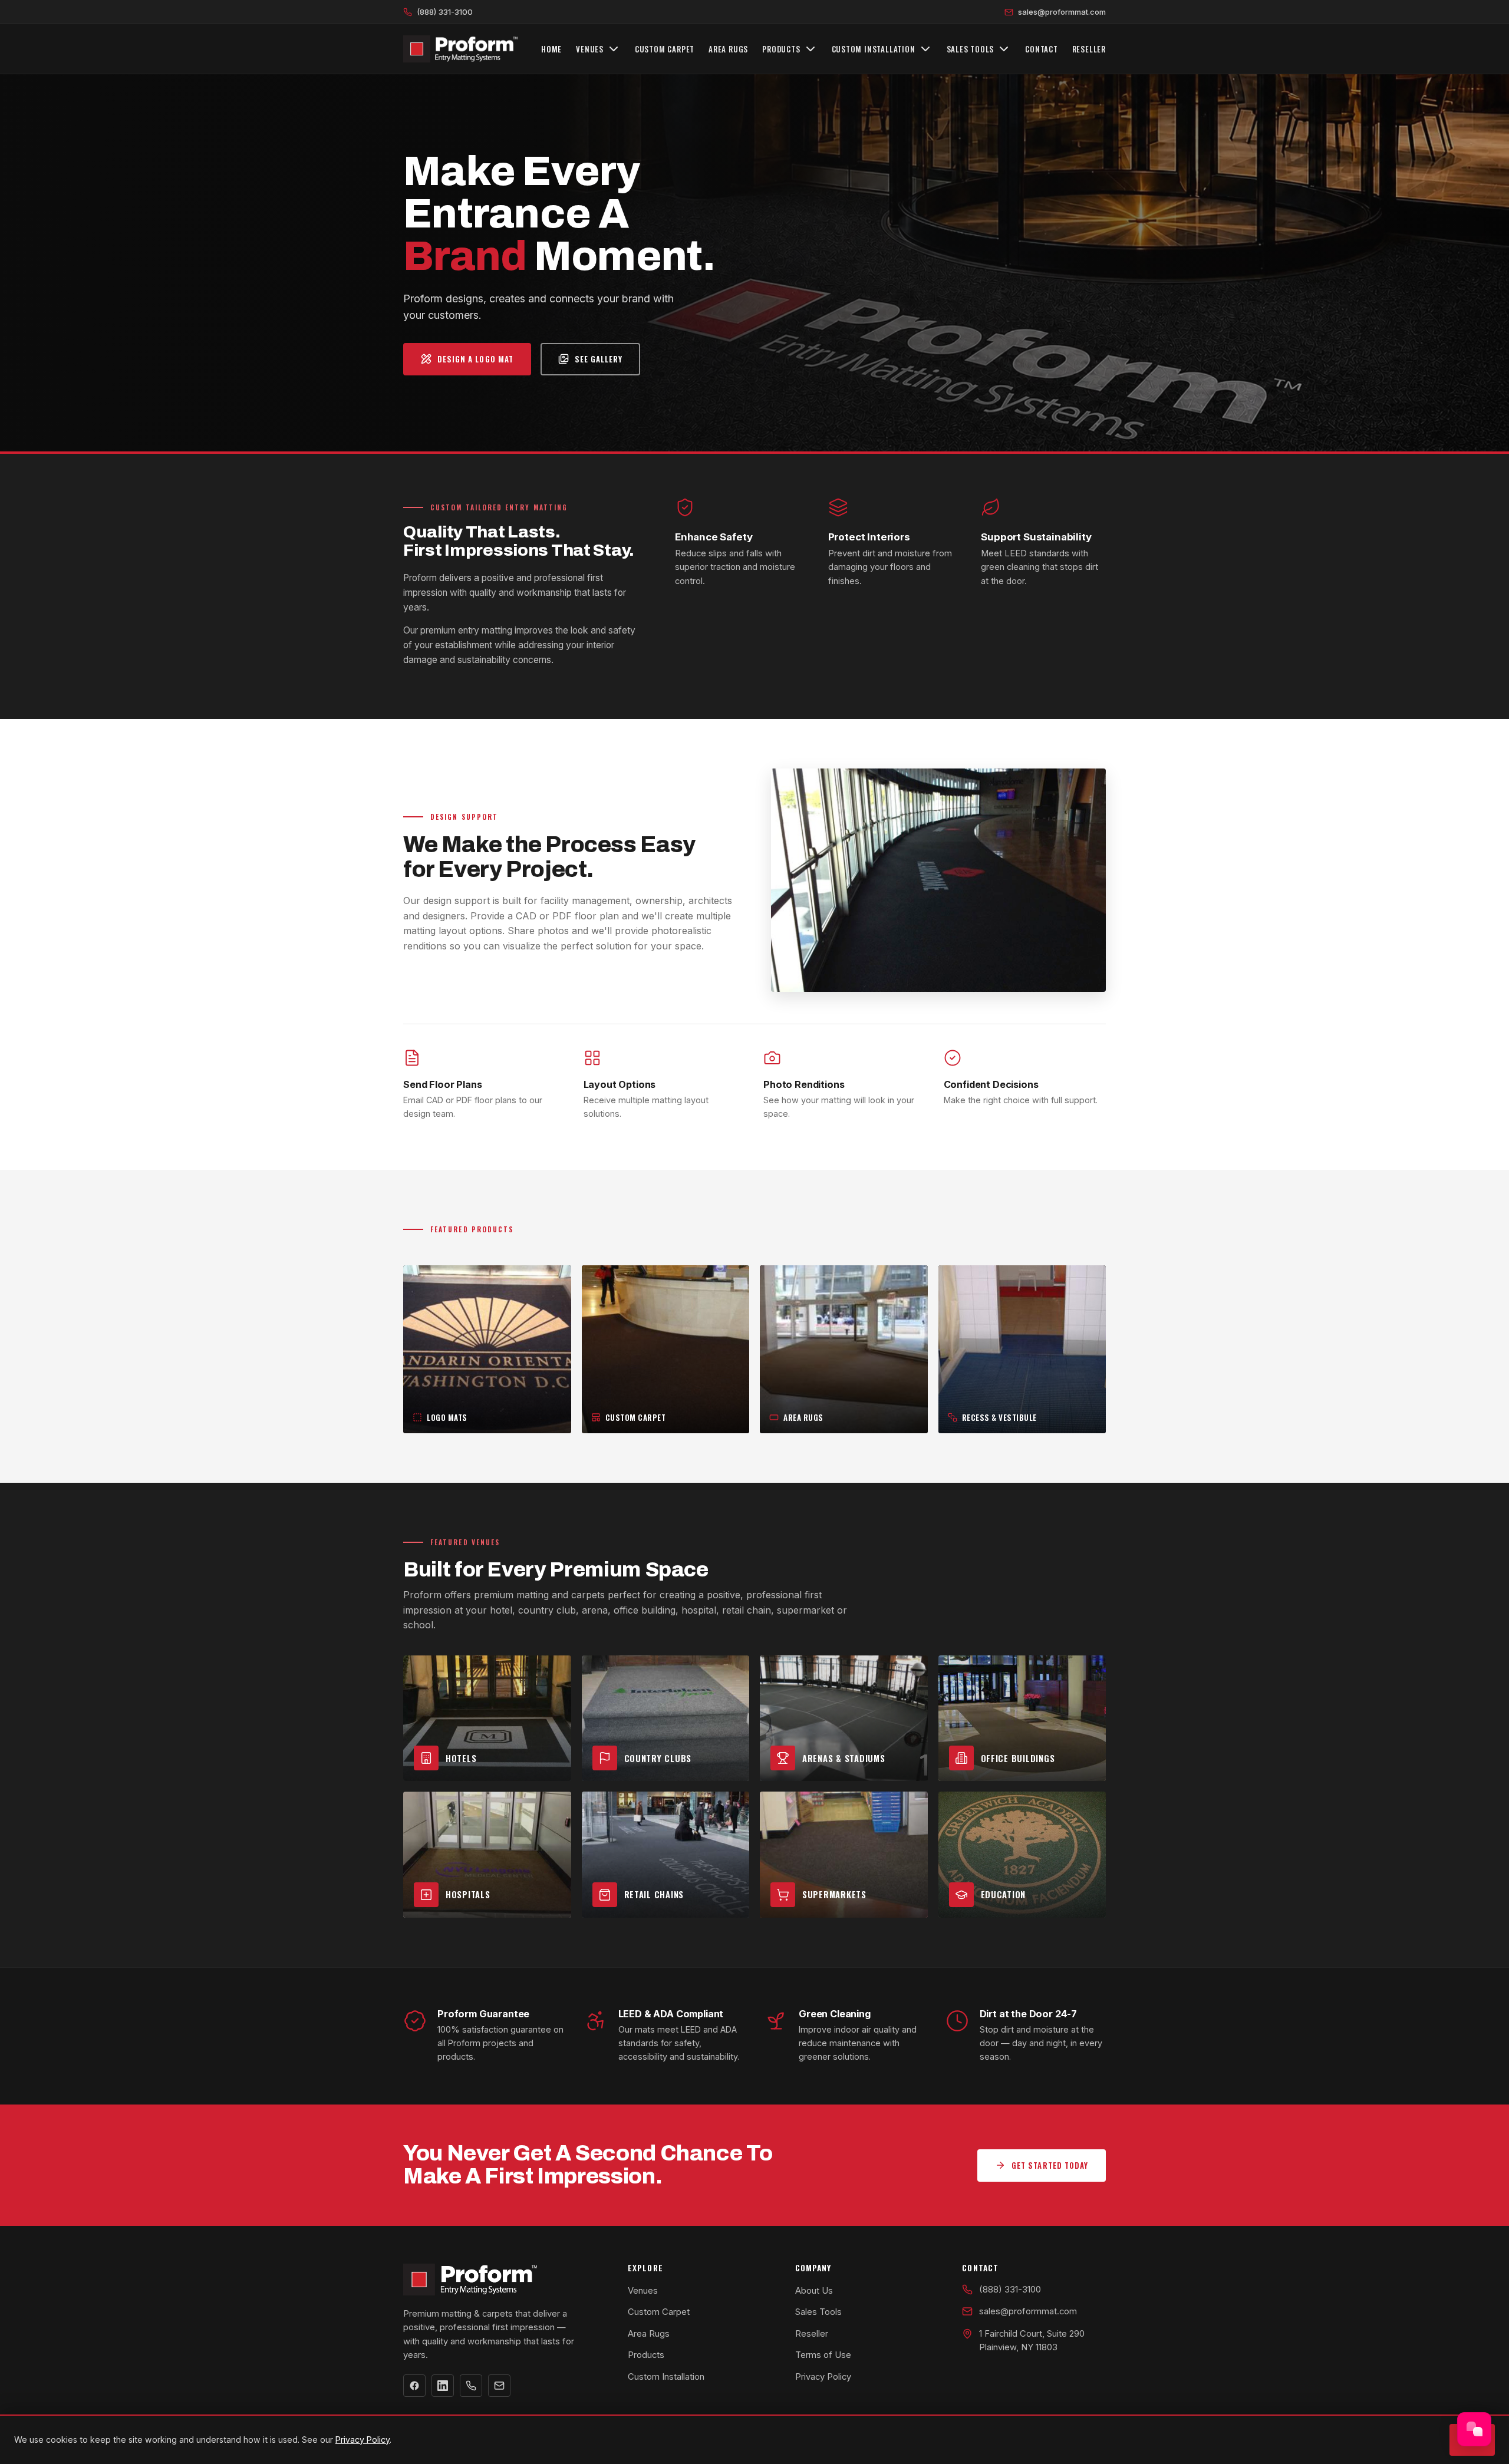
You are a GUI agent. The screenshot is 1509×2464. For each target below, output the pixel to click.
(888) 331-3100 (445, 12)
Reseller (1089, 49)
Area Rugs (728, 49)
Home (551, 49)
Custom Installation (874, 49)
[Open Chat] (1474, 2429)
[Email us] (499, 2386)
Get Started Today (1050, 2165)
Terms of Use (823, 2355)
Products (781, 49)
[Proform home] (460, 49)
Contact (1042, 49)
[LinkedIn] (443, 2386)
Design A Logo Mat (475, 359)
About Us (814, 2291)
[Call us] (471, 2386)
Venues (590, 49)
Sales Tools (971, 49)
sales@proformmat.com (1062, 12)
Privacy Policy (823, 2377)
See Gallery (599, 359)
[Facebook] (414, 2386)
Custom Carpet (665, 49)
